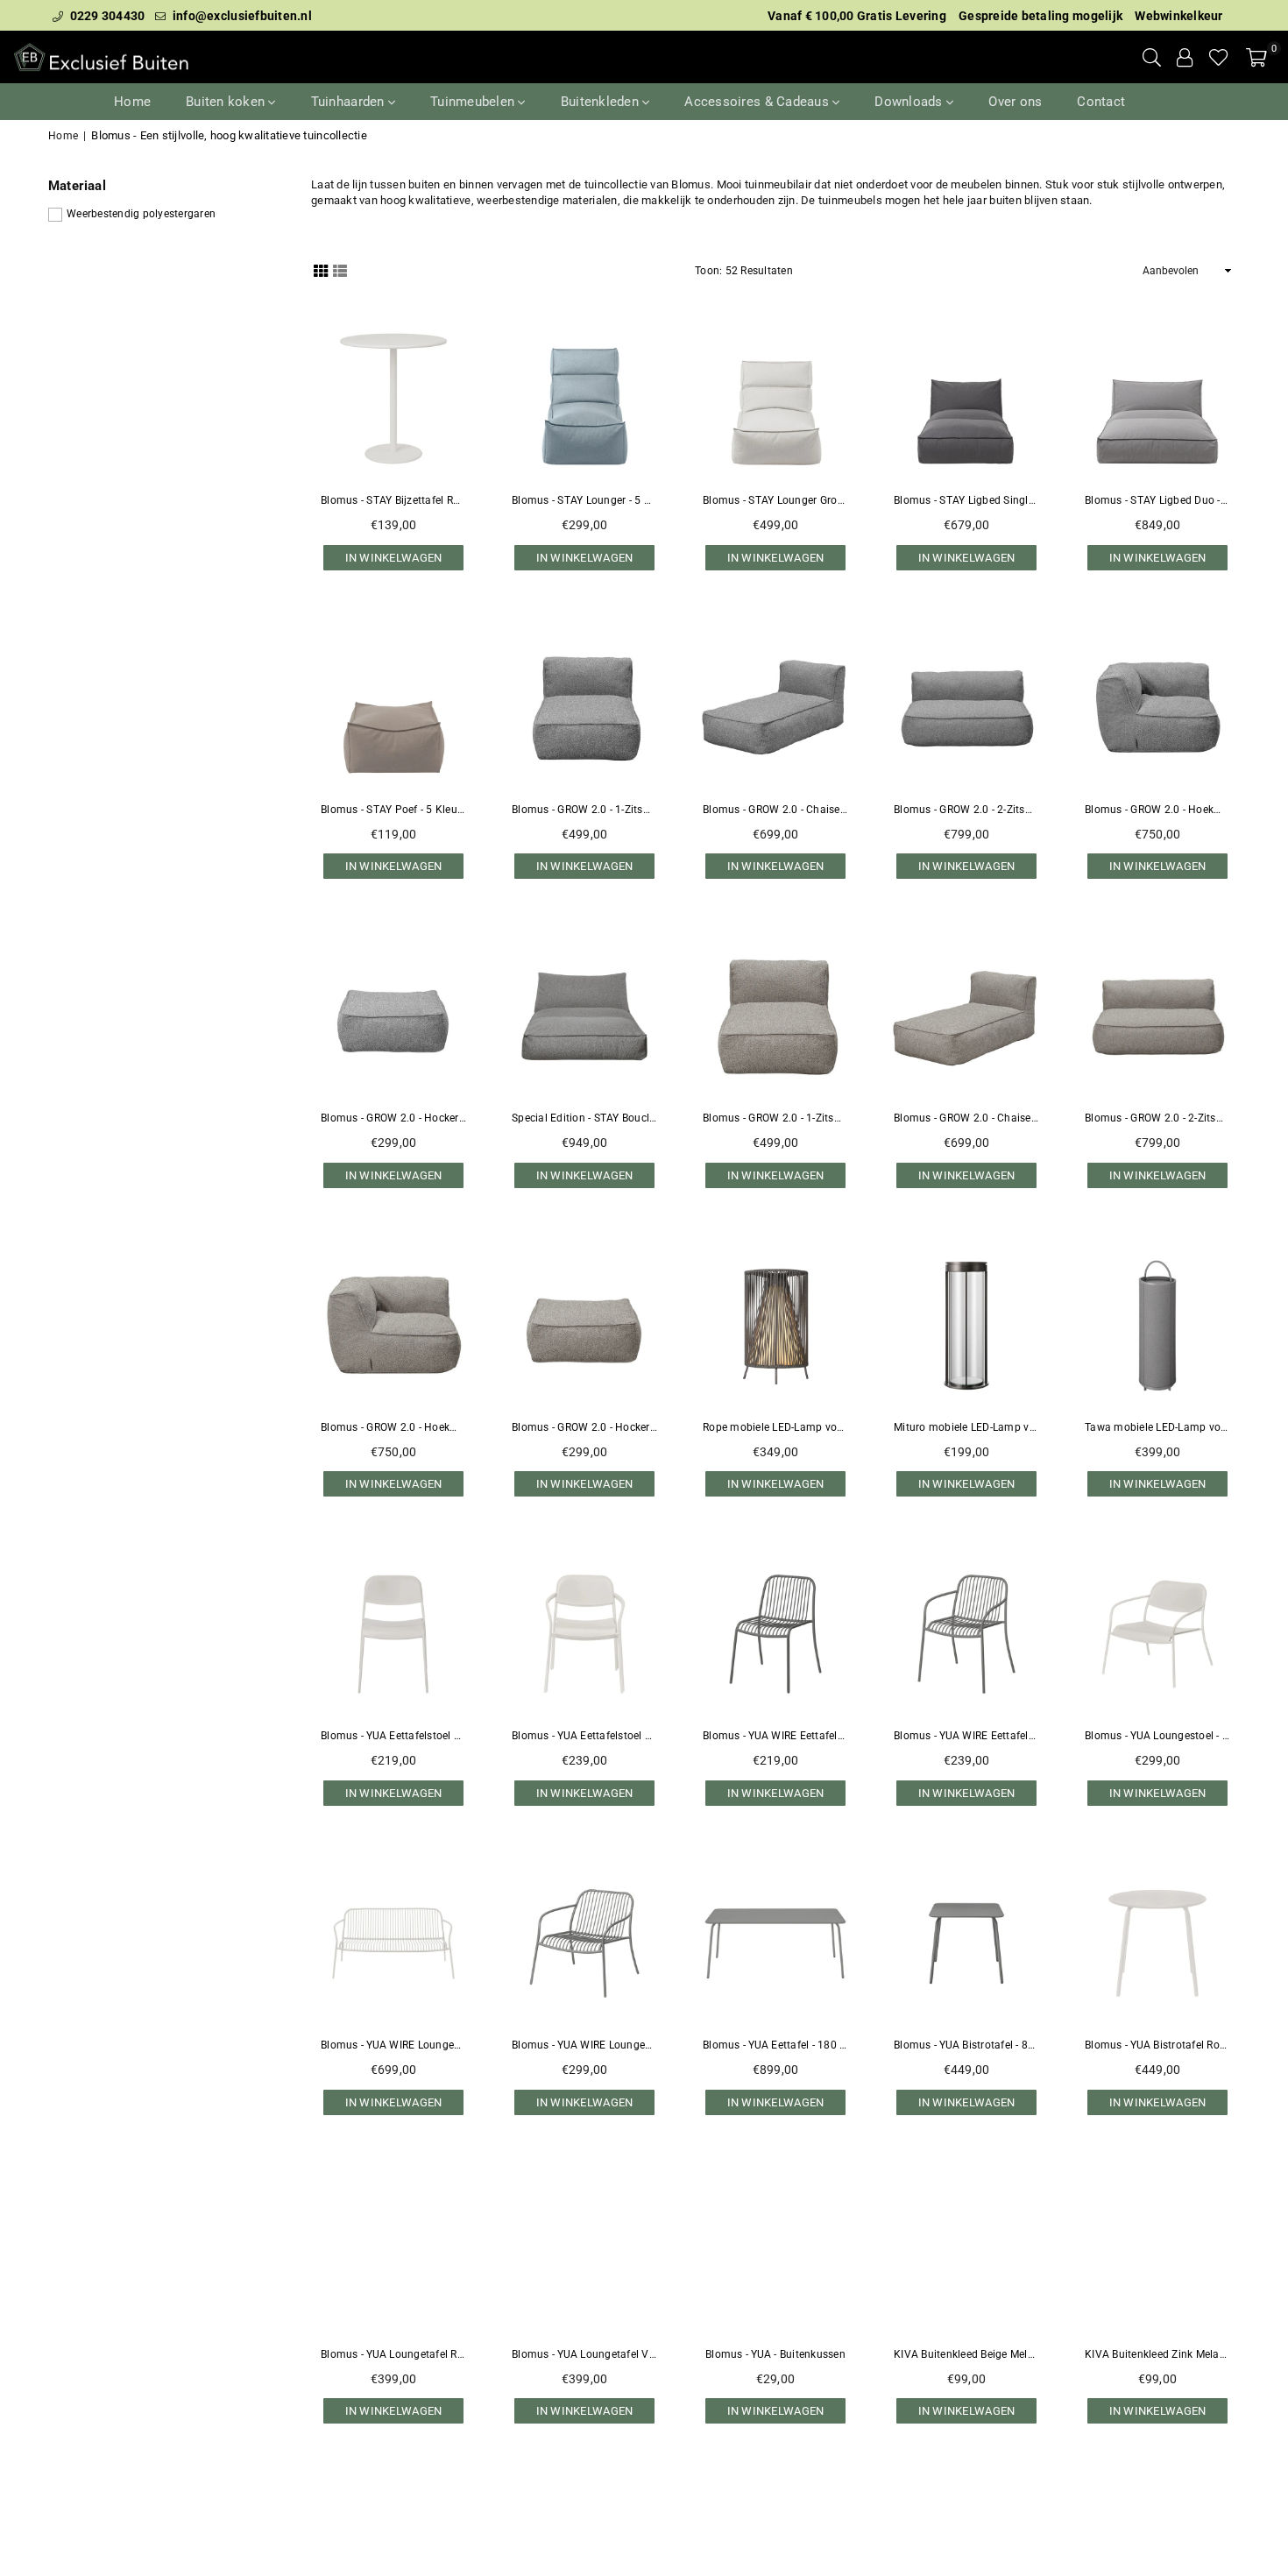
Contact (1101, 102)
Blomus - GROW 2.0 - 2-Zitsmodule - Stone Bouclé (966, 810)
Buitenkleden (602, 102)
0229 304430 (106, 16)
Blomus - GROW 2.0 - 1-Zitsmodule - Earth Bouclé (775, 1118)
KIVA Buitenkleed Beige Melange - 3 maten (966, 2354)
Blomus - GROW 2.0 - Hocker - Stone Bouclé (393, 1118)
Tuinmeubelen (474, 102)
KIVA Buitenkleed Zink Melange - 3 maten (1157, 2354)
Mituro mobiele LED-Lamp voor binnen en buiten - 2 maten (966, 1427)
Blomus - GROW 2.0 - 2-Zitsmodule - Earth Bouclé (1157, 1118)
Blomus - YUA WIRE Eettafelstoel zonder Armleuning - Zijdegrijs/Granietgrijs (775, 1736)
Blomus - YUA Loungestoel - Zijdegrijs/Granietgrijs (1157, 1736)
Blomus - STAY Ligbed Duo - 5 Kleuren (1157, 500)
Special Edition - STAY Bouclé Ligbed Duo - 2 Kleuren (584, 1118)
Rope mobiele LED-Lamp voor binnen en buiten (775, 1427)
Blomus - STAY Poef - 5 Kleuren (393, 810)
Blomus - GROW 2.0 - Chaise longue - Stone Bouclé (775, 810)
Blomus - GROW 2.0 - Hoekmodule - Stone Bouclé (1157, 810)
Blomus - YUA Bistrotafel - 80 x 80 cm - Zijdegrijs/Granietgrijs (966, 2045)
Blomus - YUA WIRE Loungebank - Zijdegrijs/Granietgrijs (393, 2045)
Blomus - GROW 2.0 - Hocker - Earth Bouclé (584, 1427)
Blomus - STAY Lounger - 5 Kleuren (584, 500)
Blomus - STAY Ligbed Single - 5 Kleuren (966, 500)
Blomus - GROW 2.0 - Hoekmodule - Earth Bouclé (393, 1427)
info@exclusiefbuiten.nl (241, 16)
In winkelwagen (394, 554)
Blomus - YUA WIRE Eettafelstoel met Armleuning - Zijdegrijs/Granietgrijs (966, 1736)
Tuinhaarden (350, 102)
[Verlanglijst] (1219, 57)
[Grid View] (321, 270)
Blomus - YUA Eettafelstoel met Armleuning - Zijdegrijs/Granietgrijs (584, 1736)
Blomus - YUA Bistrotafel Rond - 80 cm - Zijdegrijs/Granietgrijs (1157, 2045)
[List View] (340, 270)
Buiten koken (227, 102)
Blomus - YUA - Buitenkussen (775, 2354)
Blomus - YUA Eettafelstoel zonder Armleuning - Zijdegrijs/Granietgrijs (393, 1736)
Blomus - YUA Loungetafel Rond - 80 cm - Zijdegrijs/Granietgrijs (393, 2354)
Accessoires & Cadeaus (758, 102)
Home (132, 102)
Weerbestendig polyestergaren (141, 214)
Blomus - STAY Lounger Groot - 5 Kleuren (775, 500)
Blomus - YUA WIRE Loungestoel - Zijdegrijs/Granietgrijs (584, 2045)
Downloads (910, 102)
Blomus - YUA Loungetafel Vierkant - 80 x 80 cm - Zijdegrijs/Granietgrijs (584, 2354)
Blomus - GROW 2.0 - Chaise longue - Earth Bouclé (966, 1118)
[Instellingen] (1185, 57)
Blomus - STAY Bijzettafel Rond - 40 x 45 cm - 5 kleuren (393, 500)
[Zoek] (1152, 57)
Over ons (1015, 102)
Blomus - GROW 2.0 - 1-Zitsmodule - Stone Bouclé (584, 810)
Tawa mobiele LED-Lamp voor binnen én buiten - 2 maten (1157, 1427)
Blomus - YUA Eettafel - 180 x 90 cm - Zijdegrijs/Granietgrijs (775, 2045)
